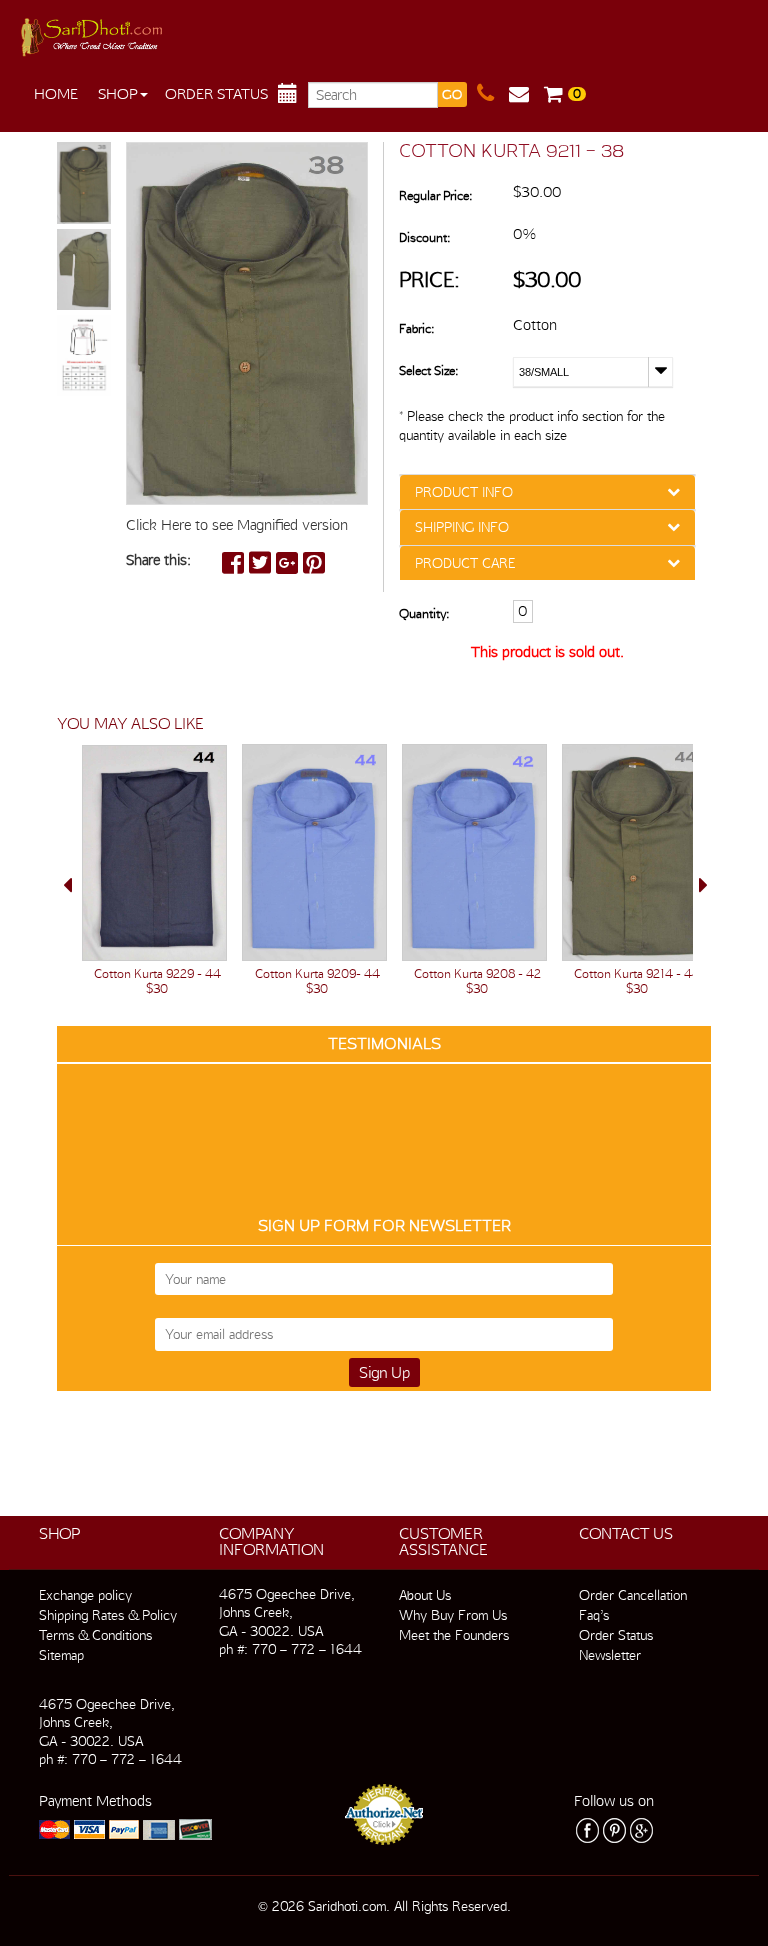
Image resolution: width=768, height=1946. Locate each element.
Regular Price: (435, 195)
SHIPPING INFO (462, 527)
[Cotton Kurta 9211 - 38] (84, 184)
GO (452, 94)
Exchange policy (85, 1595)
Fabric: (416, 328)
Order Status (216, 94)
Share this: (158, 560)
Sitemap (61, 1655)
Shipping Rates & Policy (108, 1615)
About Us (425, 1595)
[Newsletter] (526, 94)
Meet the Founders (454, 1635)
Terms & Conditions (95, 1635)
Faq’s (594, 1615)
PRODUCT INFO (464, 492)
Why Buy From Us (453, 1615)
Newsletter (610, 1655)
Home (56, 94)
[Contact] (493, 94)
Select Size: (428, 370)
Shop (118, 94)
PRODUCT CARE (465, 563)
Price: (429, 279)
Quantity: (424, 613)
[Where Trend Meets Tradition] (93, 32)
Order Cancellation (633, 1595)
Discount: (424, 237)
